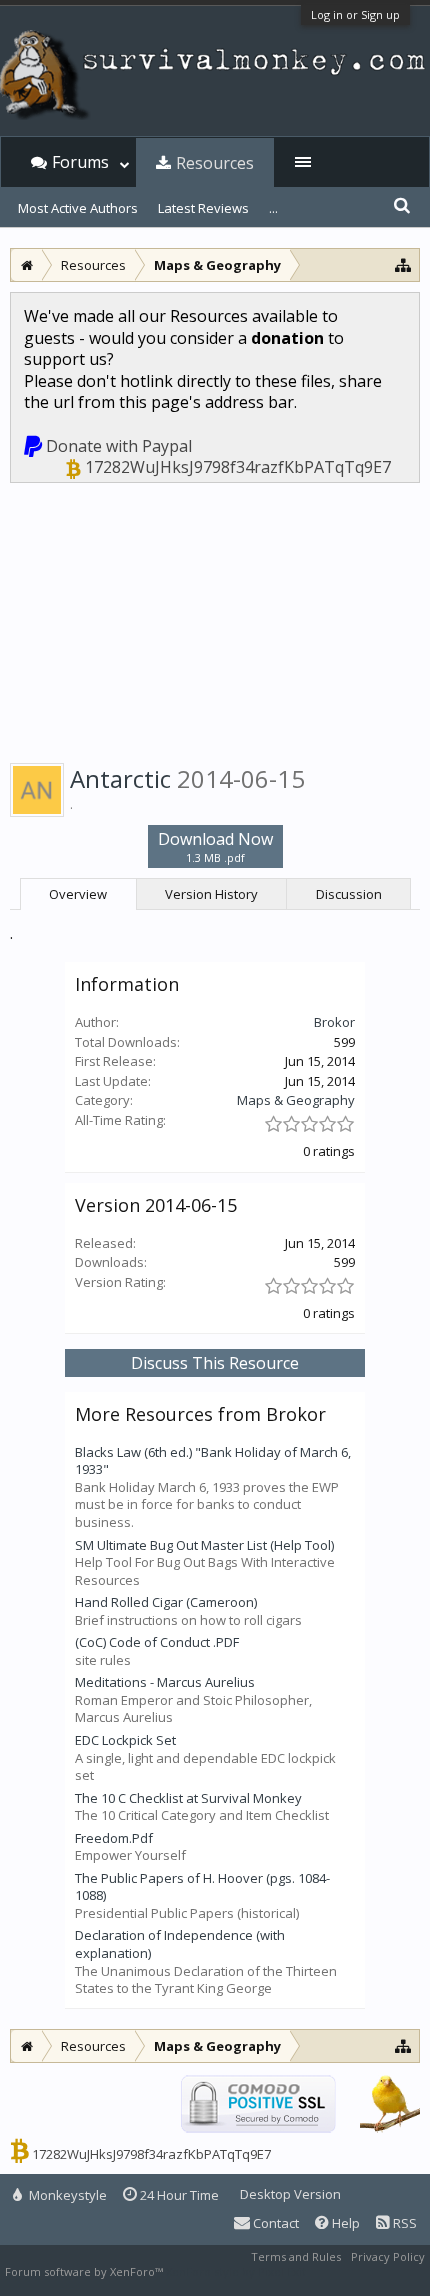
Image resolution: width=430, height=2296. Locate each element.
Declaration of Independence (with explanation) (180, 1944)
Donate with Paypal (119, 446)
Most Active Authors (78, 208)
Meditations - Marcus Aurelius (165, 1682)
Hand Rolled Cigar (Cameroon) (166, 1602)
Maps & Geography (296, 1100)
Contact (274, 2223)
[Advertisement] (215, 619)
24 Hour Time (178, 2195)
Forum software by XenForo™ (85, 2271)
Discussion (349, 894)
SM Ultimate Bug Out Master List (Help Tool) (204, 1545)
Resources (215, 163)
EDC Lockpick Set (125, 1740)
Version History (211, 894)
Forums (80, 162)
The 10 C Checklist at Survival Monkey (188, 1798)
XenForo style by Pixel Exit (236, 2271)
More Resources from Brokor (200, 1414)
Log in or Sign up (355, 14)
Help (344, 2223)
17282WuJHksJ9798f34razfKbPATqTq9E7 (238, 467)
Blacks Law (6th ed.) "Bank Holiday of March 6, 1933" (213, 1461)
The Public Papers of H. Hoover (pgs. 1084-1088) (202, 1887)
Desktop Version (290, 2194)
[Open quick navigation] (403, 264)
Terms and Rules (296, 2256)
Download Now (215, 846)
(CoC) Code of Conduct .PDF (157, 1642)
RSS (403, 2223)
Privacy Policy (388, 2256)
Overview (78, 894)
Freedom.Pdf (114, 1838)
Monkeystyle (66, 2195)
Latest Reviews (203, 208)
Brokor (334, 1022)
